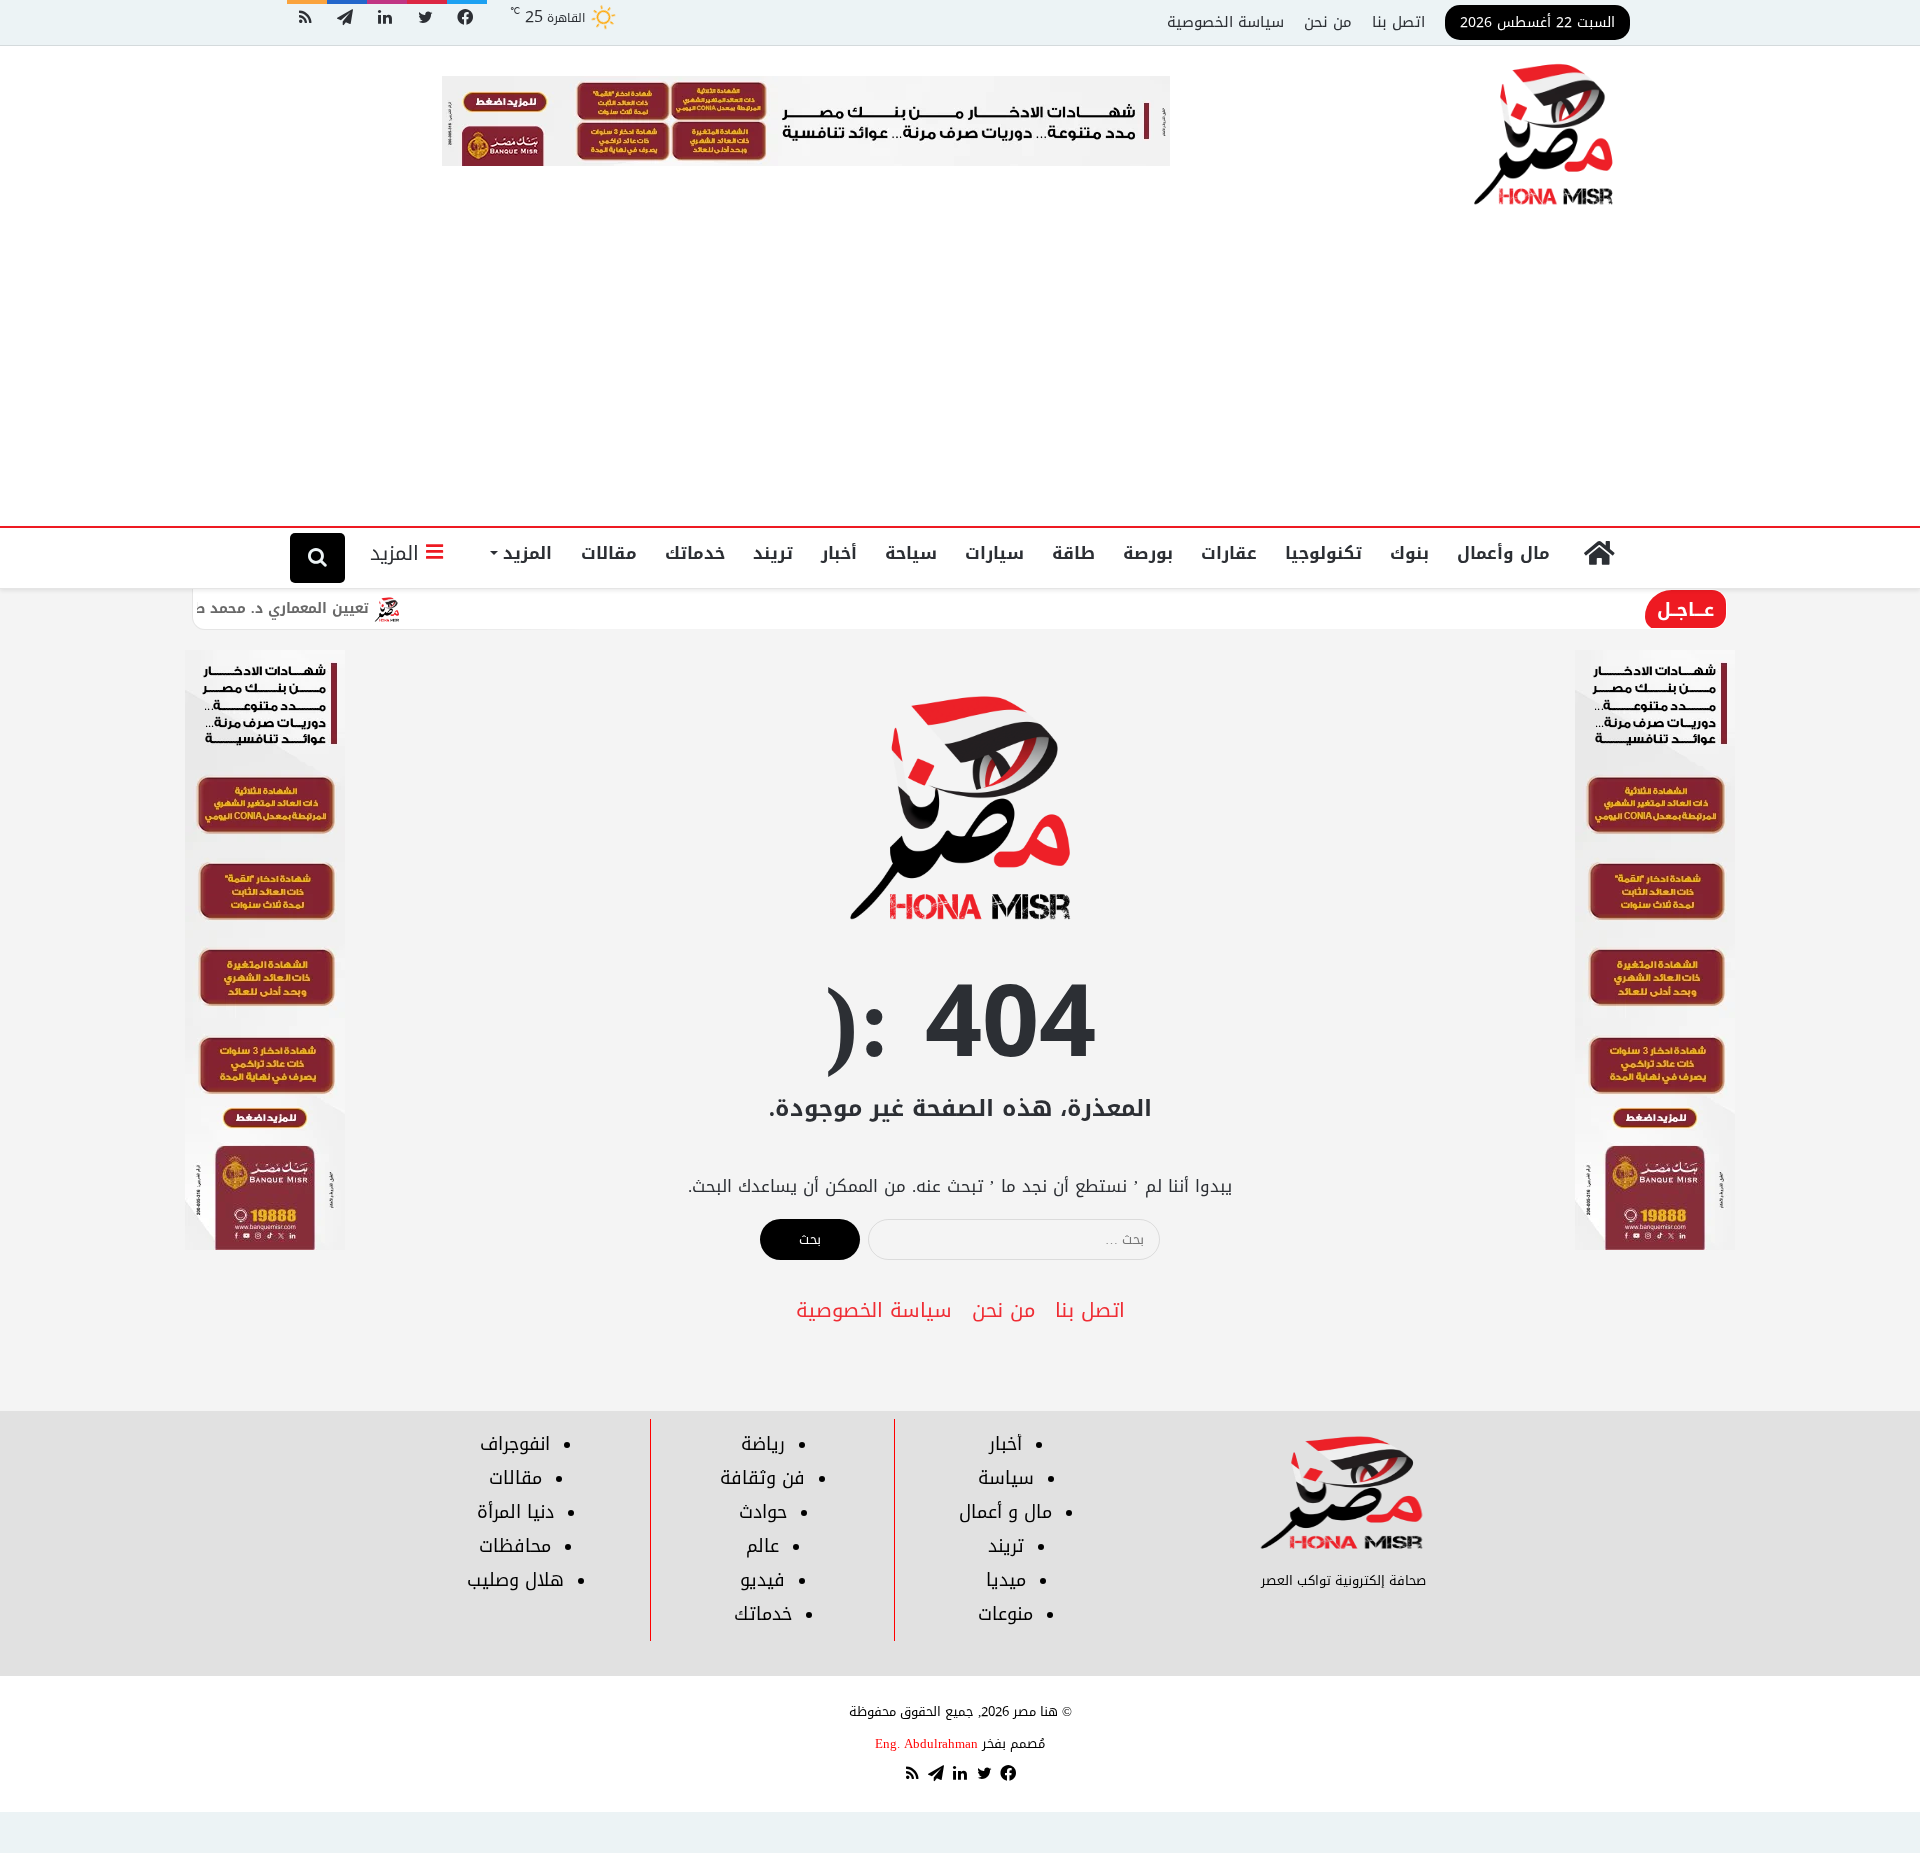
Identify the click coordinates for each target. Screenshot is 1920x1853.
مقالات (609, 553)
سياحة (911, 553)
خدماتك (695, 553)
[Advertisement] (960, 376)
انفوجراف (515, 1444)
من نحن (1328, 22)
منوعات (1005, 1614)
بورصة (1148, 553)
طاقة (1073, 553)
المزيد (527, 553)
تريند (773, 553)
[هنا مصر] (1545, 136)
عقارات (1229, 553)
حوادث (763, 1512)
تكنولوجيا (1323, 553)
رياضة (763, 1444)
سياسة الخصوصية (1225, 22)
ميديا (1006, 1580)
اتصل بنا (1398, 22)
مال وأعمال (1503, 553)
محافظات (515, 1546)
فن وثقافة (762, 1478)
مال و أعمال (1005, 1512)
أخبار (839, 553)
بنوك (1409, 553)
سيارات (994, 553)
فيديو (762, 1580)
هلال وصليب (515, 1580)
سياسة (1006, 1478)
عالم (762, 1546)
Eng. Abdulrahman (926, 1743)
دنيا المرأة (515, 1512)
